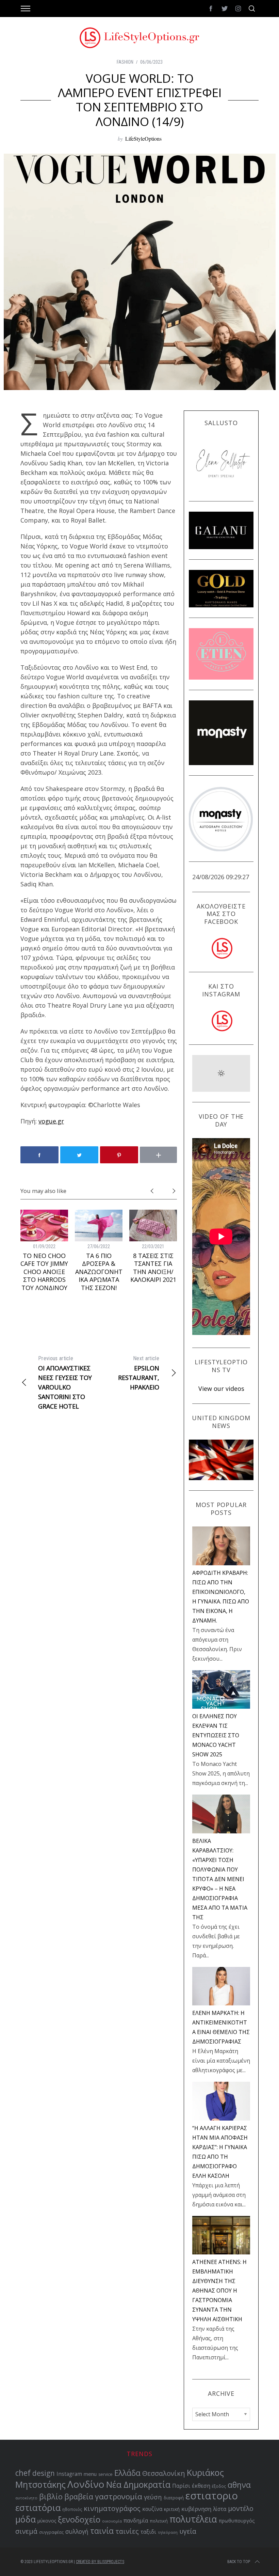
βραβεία (79, 2496)
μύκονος (47, 2521)
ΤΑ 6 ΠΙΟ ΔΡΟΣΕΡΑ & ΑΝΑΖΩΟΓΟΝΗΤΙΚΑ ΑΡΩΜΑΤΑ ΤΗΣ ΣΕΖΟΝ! (99, 1272)
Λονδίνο (86, 2484)
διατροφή (174, 2498)
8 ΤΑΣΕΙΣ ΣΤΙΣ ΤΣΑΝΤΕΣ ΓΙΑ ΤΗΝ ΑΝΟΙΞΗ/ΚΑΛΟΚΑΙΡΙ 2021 (153, 1268)
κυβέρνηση (196, 2509)
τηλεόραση (168, 2532)
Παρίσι (181, 2486)
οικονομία (112, 2521)
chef (23, 2473)
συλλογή (77, 2532)
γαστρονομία (119, 2496)
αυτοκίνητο (26, 2498)
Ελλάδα (127, 2473)
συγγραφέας (51, 2532)
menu (90, 2474)
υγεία (188, 2531)
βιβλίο (51, 2496)
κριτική (172, 2509)
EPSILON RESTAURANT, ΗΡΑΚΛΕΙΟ (139, 1373)
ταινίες (127, 2531)
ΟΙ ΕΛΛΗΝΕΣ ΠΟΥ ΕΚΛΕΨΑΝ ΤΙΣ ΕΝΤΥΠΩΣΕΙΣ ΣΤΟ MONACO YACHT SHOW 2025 (216, 1735)
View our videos (221, 1388)
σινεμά (26, 2531)
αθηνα (239, 2485)
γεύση (153, 2497)
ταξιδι (148, 2532)
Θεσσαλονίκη (164, 2473)
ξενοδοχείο (79, 2519)
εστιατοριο (212, 2496)
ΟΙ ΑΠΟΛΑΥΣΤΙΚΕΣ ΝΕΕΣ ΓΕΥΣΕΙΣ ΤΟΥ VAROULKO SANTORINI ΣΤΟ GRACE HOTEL (65, 1383)
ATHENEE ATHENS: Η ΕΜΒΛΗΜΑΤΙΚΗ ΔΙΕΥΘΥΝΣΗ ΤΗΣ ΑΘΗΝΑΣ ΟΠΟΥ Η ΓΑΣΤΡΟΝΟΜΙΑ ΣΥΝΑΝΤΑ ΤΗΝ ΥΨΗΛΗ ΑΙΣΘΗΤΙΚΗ (219, 2291)
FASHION (125, 62)
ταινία (102, 2531)
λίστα (220, 2509)
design (44, 2473)
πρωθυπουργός (237, 2521)
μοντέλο (241, 2509)
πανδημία (136, 2520)
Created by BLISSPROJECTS (100, 2562)
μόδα (26, 2519)
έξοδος (219, 2486)
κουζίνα (152, 2509)
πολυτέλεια (193, 2519)
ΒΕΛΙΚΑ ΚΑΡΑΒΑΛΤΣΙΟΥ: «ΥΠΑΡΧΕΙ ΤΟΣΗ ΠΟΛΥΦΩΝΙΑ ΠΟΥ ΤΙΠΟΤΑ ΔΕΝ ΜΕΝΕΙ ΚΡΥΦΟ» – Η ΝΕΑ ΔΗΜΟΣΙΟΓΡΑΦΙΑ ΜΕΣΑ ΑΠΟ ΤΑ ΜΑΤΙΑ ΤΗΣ (220, 1879)
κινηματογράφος (112, 2508)
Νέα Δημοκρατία (138, 2485)
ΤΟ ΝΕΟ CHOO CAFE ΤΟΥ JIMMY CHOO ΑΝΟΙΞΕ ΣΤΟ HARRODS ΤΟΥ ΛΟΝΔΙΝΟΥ (44, 1272)
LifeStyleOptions (143, 138)
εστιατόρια (38, 2508)
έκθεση (201, 2486)
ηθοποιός (72, 2509)
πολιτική (159, 2521)
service (105, 2474)
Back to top (239, 2562)
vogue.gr (51, 1121)
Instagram (69, 2474)
